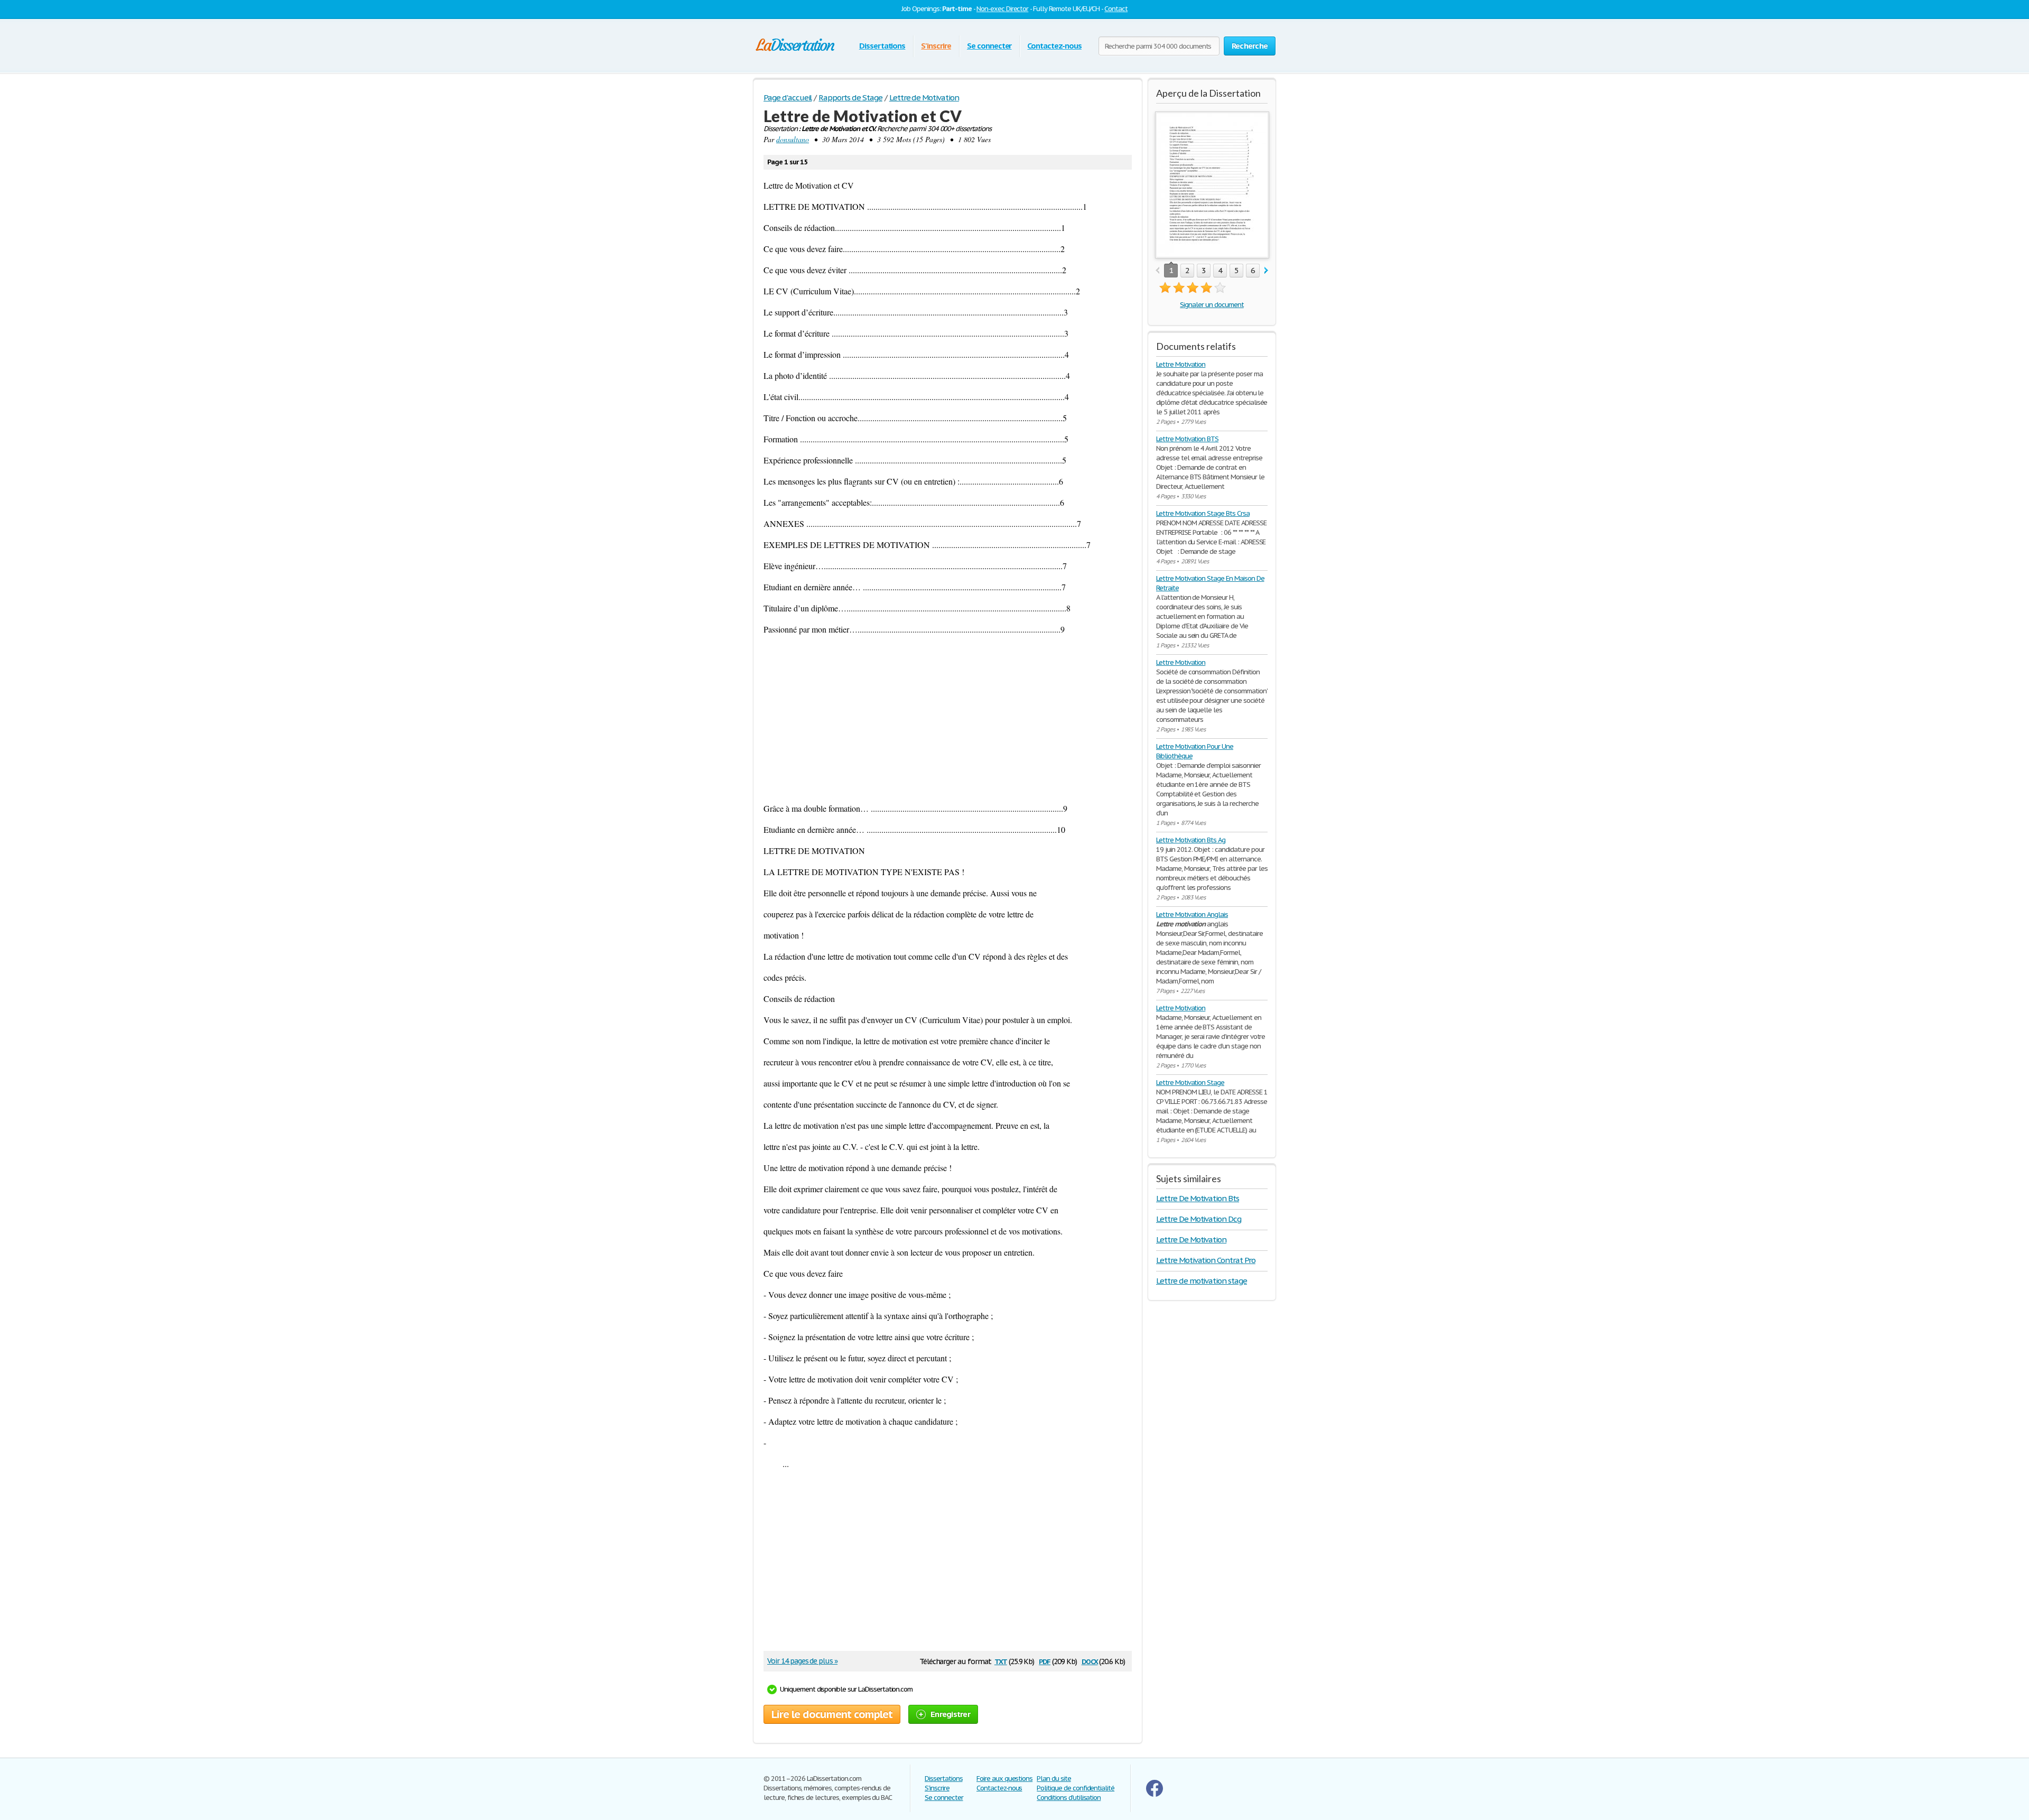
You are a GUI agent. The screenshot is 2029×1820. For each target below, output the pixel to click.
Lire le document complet (832, 1714)
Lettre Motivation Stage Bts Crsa (1203, 513)
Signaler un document (1212, 305)
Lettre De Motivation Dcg (1199, 1219)
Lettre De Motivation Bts (1198, 1198)
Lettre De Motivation (1191, 1239)
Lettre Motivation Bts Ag (1191, 840)
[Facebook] (1155, 1794)
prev (1157, 271)
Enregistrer (950, 1714)
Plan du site (1054, 1779)
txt (1001, 1661)
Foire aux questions (1004, 1779)
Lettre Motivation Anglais (1192, 914)
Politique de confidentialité (1076, 1788)
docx (1090, 1661)
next (1266, 271)
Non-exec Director (1002, 9)
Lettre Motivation (1181, 364)
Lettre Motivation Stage (1190, 1083)
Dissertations (882, 46)
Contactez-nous (1054, 46)
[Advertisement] (948, 719)
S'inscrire (936, 46)
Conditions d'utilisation (1069, 1798)
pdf (1045, 1661)
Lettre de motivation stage (1202, 1281)
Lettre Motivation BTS (1187, 439)
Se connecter (989, 46)
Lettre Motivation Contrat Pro (1206, 1260)
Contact (1116, 9)
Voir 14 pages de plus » (802, 1661)
